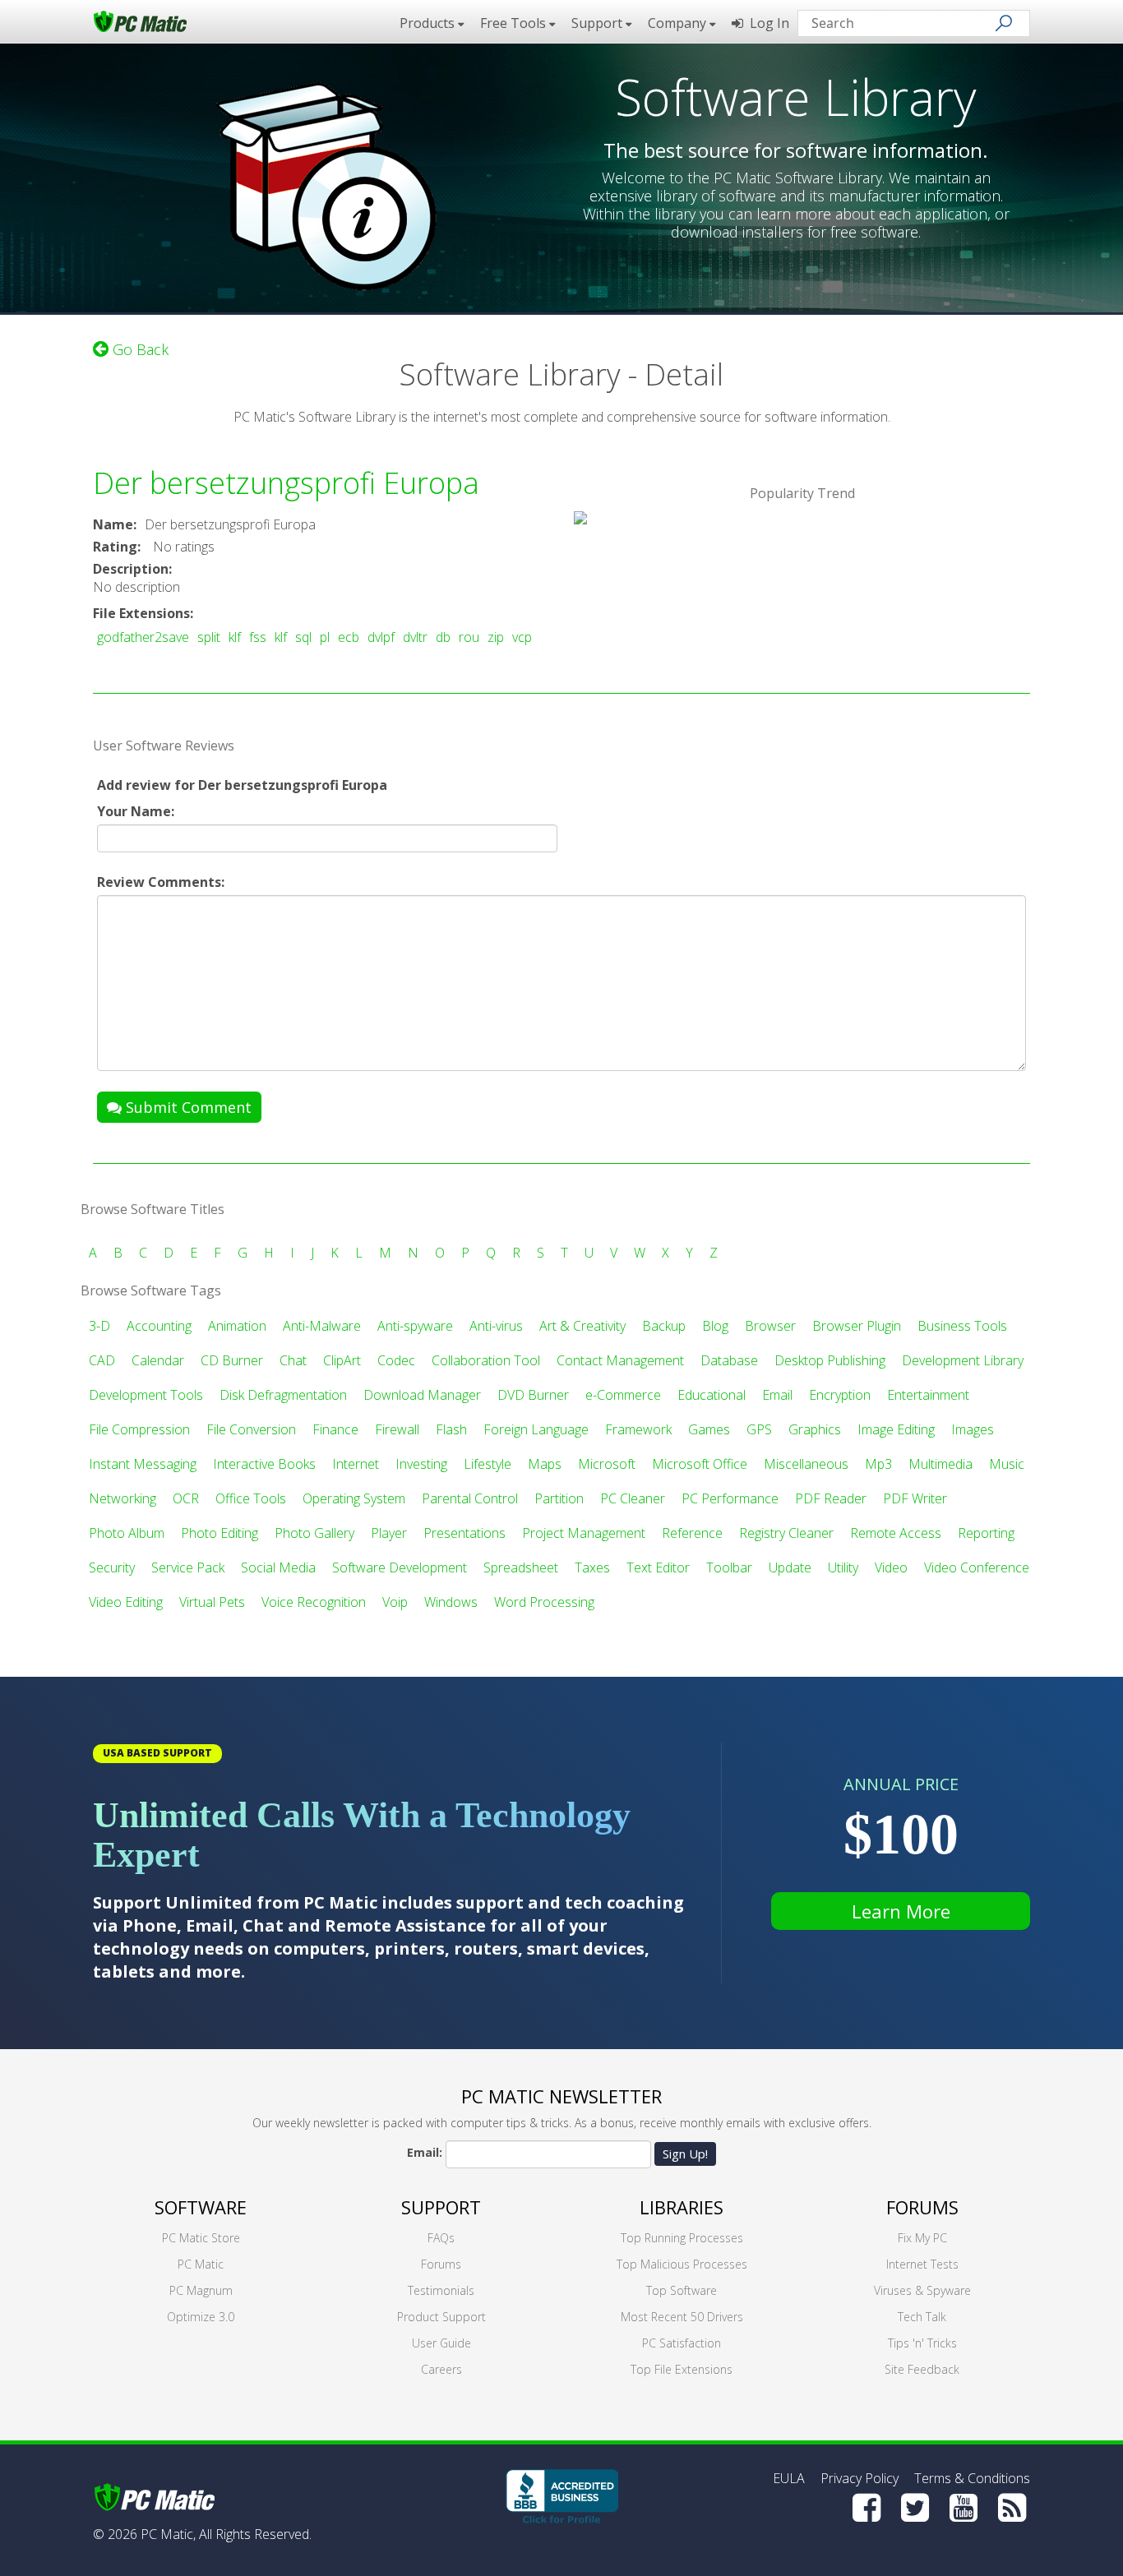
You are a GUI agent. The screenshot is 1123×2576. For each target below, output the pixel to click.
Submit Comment (187, 1107)
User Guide (441, 2343)
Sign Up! (685, 2154)
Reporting (986, 1533)
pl (325, 637)
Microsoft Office (700, 1464)
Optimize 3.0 (201, 2317)
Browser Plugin (857, 1326)
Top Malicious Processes (682, 2264)
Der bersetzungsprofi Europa (286, 483)
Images (973, 1429)
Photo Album (127, 1533)
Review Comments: (161, 882)
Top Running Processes (682, 2238)
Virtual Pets (212, 1602)
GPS (759, 1429)
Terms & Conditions (972, 2478)
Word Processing (544, 1602)
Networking (122, 1498)
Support (441, 2207)
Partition (559, 1498)
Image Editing (896, 1429)
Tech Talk (922, 2317)
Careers (441, 2369)
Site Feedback (922, 2369)
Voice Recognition (314, 1602)
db (443, 637)
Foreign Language (536, 1429)
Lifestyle (488, 1464)
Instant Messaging (143, 1464)
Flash (451, 1429)
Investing (421, 1464)
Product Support (441, 2317)
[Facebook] (867, 2508)
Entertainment (928, 1395)
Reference (692, 1533)
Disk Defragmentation (283, 1395)
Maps (545, 1464)
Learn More (901, 1911)
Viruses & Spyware (922, 2290)
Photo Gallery (314, 1533)
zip (496, 637)
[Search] (1004, 23)
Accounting (159, 1326)
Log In (766, 23)
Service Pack (188, 1567)
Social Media (278, 1567)
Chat (293, 1360)
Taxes (592, 1567)
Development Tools (146, 1395)
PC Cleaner (633, 1498)
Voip (395, 1602)
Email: (425, 2152)
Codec (396, 1360)
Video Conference (977, 1567)
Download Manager (422, 1395)
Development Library (963, 1360)
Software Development (400, 1567)
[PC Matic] (140, 21)
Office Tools (251, 1498)
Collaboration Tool (486, 1360)
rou (469, 637)
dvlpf (381, 637)
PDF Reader (831, 1498)
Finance (335, 1429)
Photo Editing (220, 1533)
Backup (664, 1326)
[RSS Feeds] (1012, 2508)
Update (790, 1567)
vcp (522, 637)
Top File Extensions (682, 2369)
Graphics (815, 1429)
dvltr (415, 637)
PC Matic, (168, 2534)
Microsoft (607, 1464)
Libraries (682, 2207)
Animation (237, 1326)
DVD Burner (533, 1395)
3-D (99, 1326)
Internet (356, 1464)
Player (389, 1533)
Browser (770, 1326)
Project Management (584, 1533)
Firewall (397, 1429)
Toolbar (729, 1567)
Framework (638, 1429)
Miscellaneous (806, 1464)
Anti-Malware (322, 1326)
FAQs (441, 2238)
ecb (349, 637)
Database (729, 1360)
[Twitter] (915, 2508)
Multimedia (940, 1464)
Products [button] (429, 23)
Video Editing (126, 1602)
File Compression (139, 1429)
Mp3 (878, 1464)
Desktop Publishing (830, 1360)
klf (235, 637)
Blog (715, 1326)
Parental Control (470, 1498)
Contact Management (620, 1360)
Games (709, 1429)
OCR (186, 1498)
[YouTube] (964, 2508)
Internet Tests (922, 2264)
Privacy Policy (860, 2478)
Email (777, 1395)
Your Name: (136, 811)
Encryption (840, 1395)
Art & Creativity (582, 1326)
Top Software (682, 2290)
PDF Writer (915, 1498)
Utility (843, 1567)
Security (112, 1567)
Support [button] (598, 23)
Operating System (354, 1498)
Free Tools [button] (515, 23)
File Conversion (251, 1429)
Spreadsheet (521, 1567)
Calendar (158, 1360)
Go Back (139, 349)
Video (891, 1567)
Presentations (464, 1533)
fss (258, 637)
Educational (712, 1395)
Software (201, 2207)
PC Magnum (201, 2290)
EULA (789, 2478)
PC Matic (201, 2264)
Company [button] (679, 23)
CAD (102, 1360)
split (209, 637)
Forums (441, 2264)
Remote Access (896, 1533)
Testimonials (441, 2290)
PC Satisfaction (682, 2343)
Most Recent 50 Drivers (682, 2317)
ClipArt (342, 1360)
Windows (451, 1602)
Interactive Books (264, 1464)
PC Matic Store (201, 2238)
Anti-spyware (415, 1326)
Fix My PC (922, 2238)
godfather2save (143, 637)
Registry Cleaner (786, 1533)
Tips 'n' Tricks (922, 2343)
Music (1007, 1464)
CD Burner (232, 1360)
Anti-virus (496, 1326)
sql (303, 637)
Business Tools (962, 1326)
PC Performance (730, 1498)
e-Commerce (623, 1395)
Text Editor (658, 1567)
